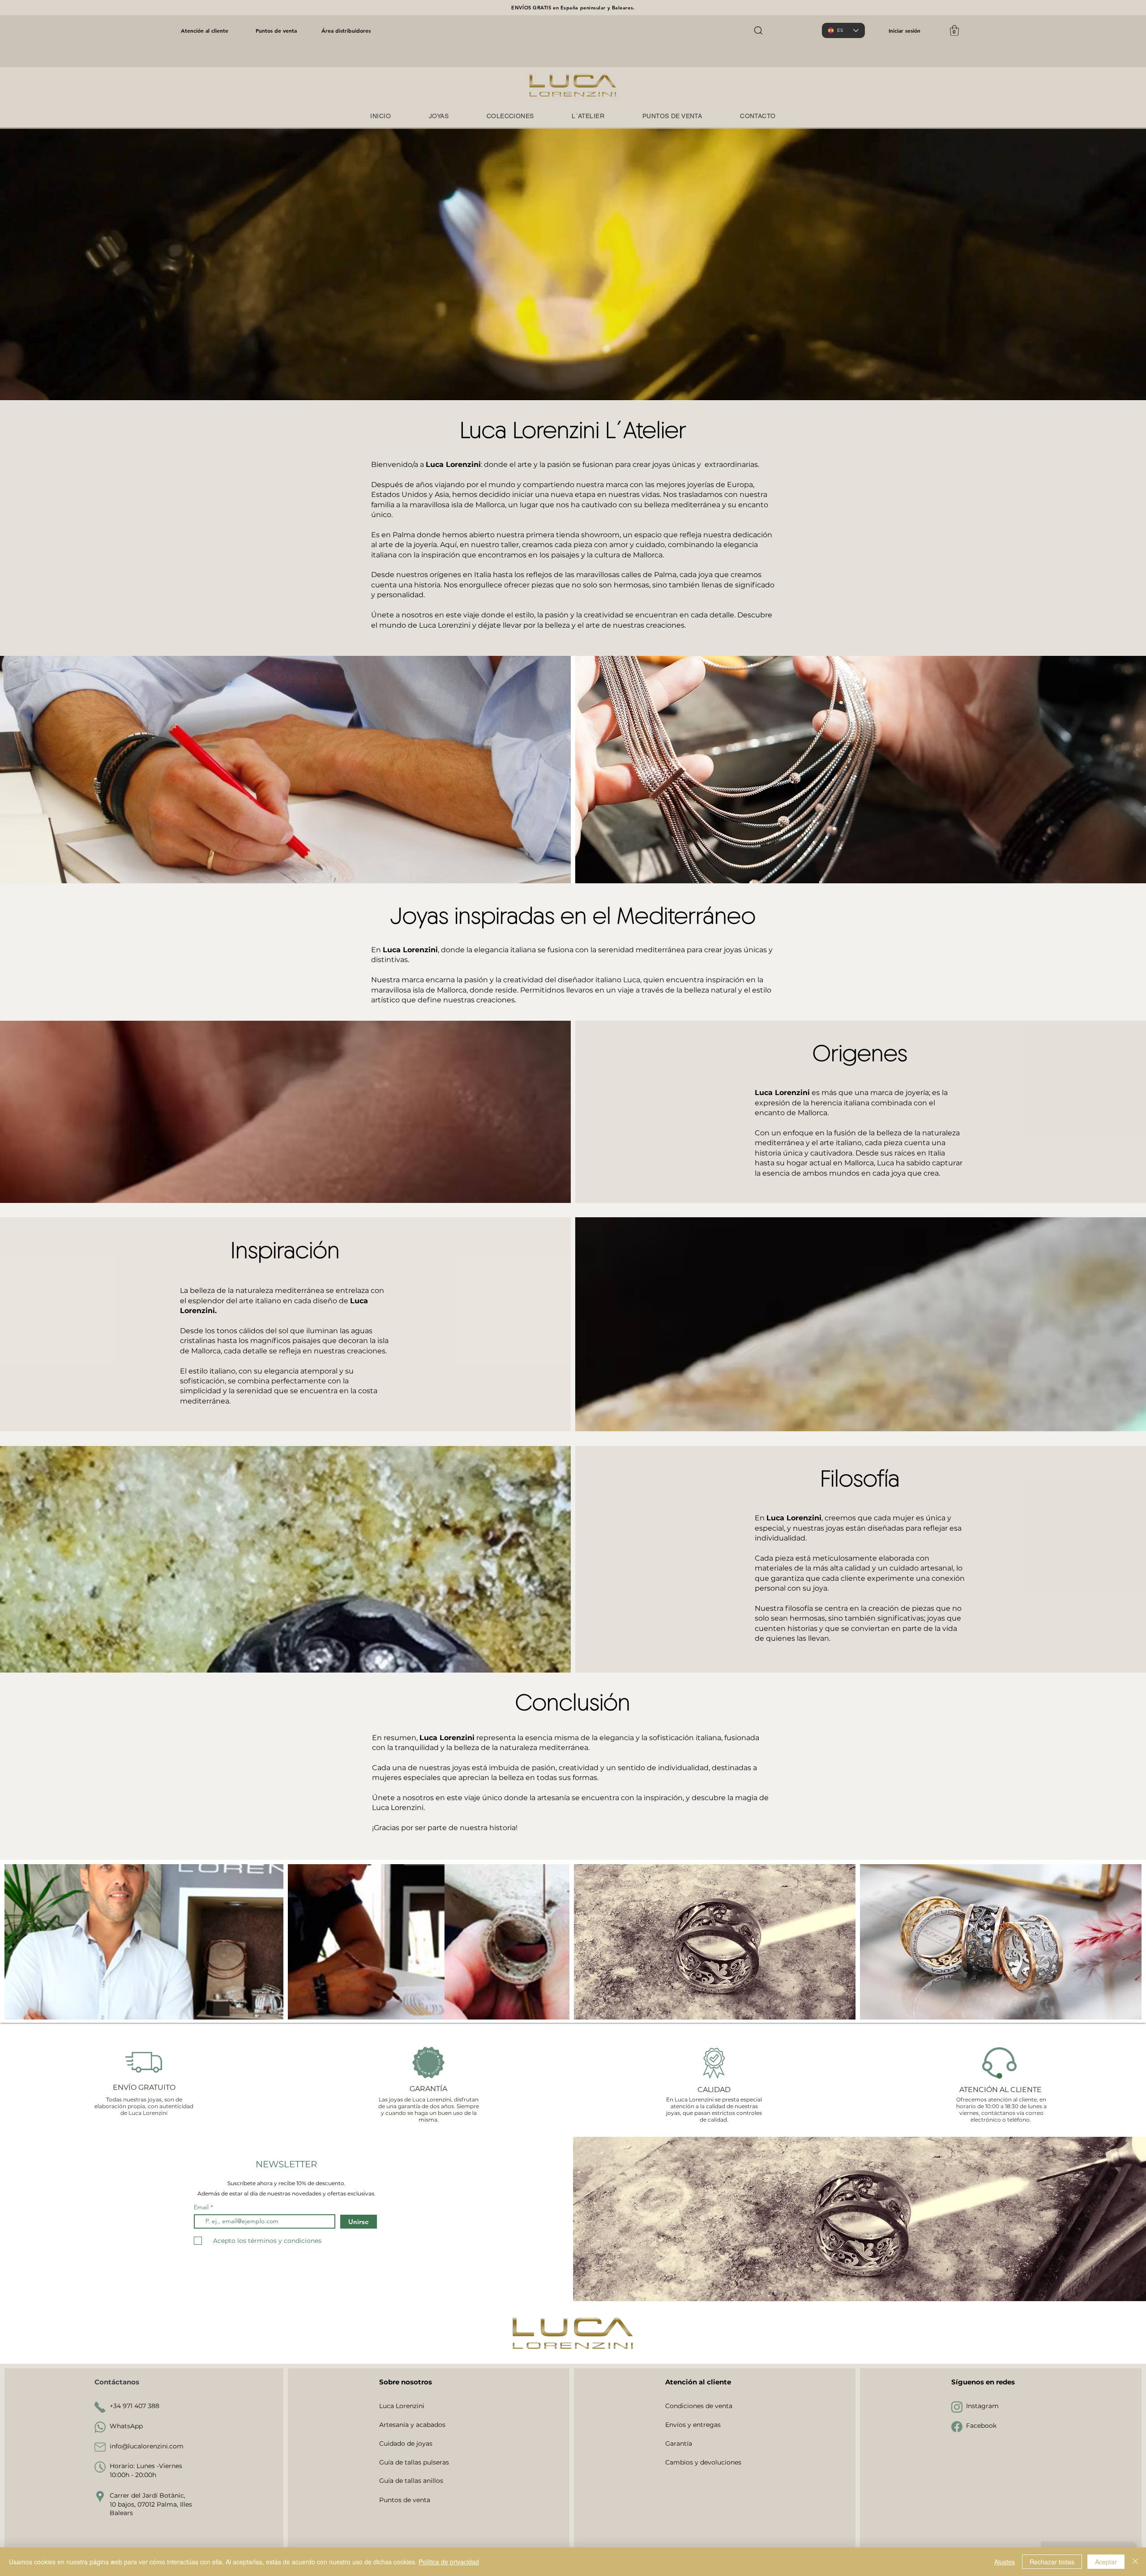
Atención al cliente (205, 30)
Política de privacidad (449, 2562)
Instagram (982, 2406)
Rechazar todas (1052, 2562)
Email (202, 2207)
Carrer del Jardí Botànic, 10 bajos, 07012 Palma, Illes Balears (151, 2504)
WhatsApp (126, 2426)
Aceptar (1106, 2562)
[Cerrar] (1135, 2562)
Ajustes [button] (1005, 2562)
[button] (954, 30)
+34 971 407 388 (135, 2406)
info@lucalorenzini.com (147, 2446)
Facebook (981, 2426)
